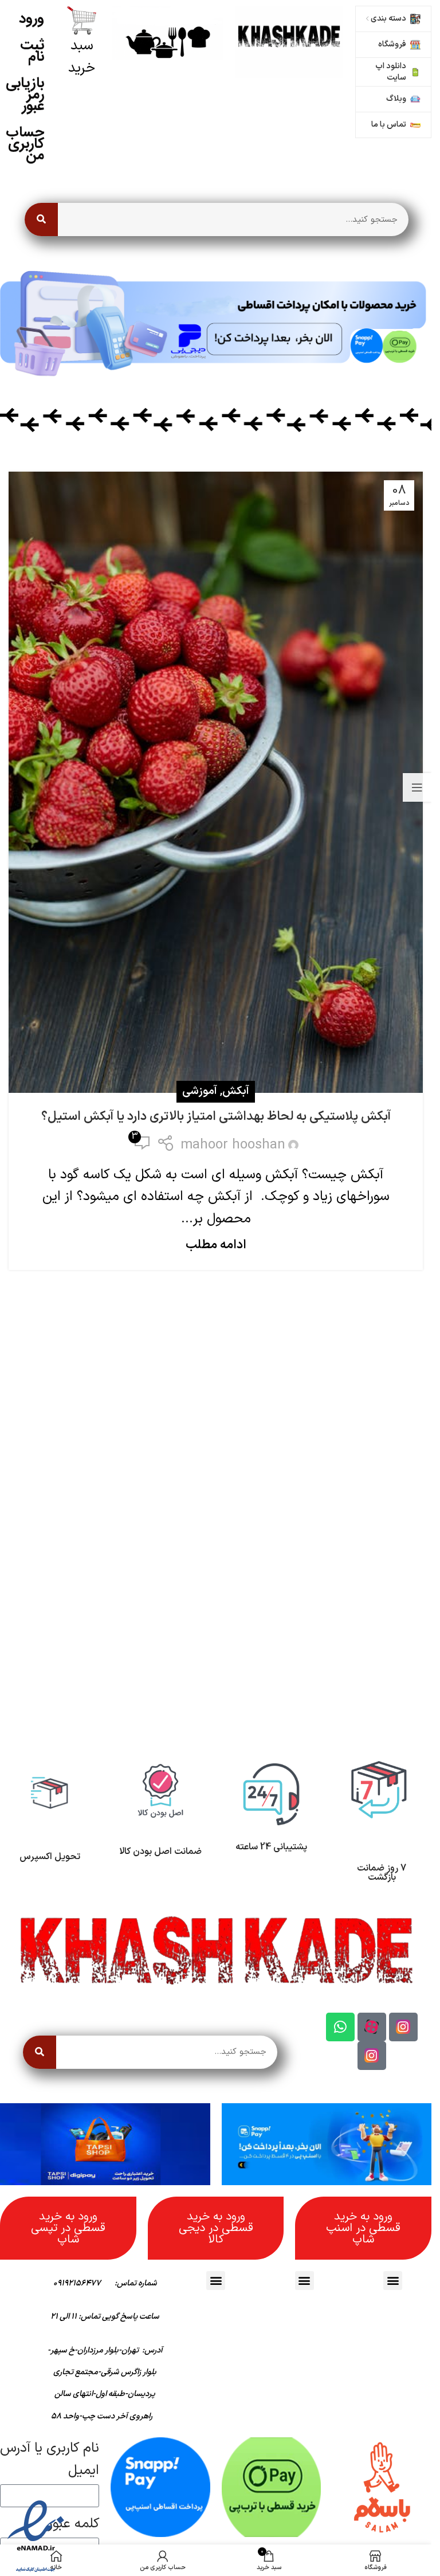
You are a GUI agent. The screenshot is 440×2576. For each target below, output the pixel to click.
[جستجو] (41, 219)
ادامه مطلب (216, 1245)
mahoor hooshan (233, 1145)
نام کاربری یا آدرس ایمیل (50, 2459)
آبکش (236, 1091)
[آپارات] (372, 2027)
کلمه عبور (74, 2524)
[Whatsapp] (340, 2027)
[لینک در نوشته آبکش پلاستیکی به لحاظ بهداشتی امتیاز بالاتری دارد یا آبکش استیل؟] (216, 783)
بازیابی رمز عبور (25, 94)
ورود (32, 19)
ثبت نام (32, 51)
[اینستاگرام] (403, 2027)
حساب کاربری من (25, 144)
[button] (393, 2281)
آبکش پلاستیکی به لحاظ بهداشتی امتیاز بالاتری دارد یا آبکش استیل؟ (216, 1117)
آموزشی (200, 1091)
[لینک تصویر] (289, 41)
